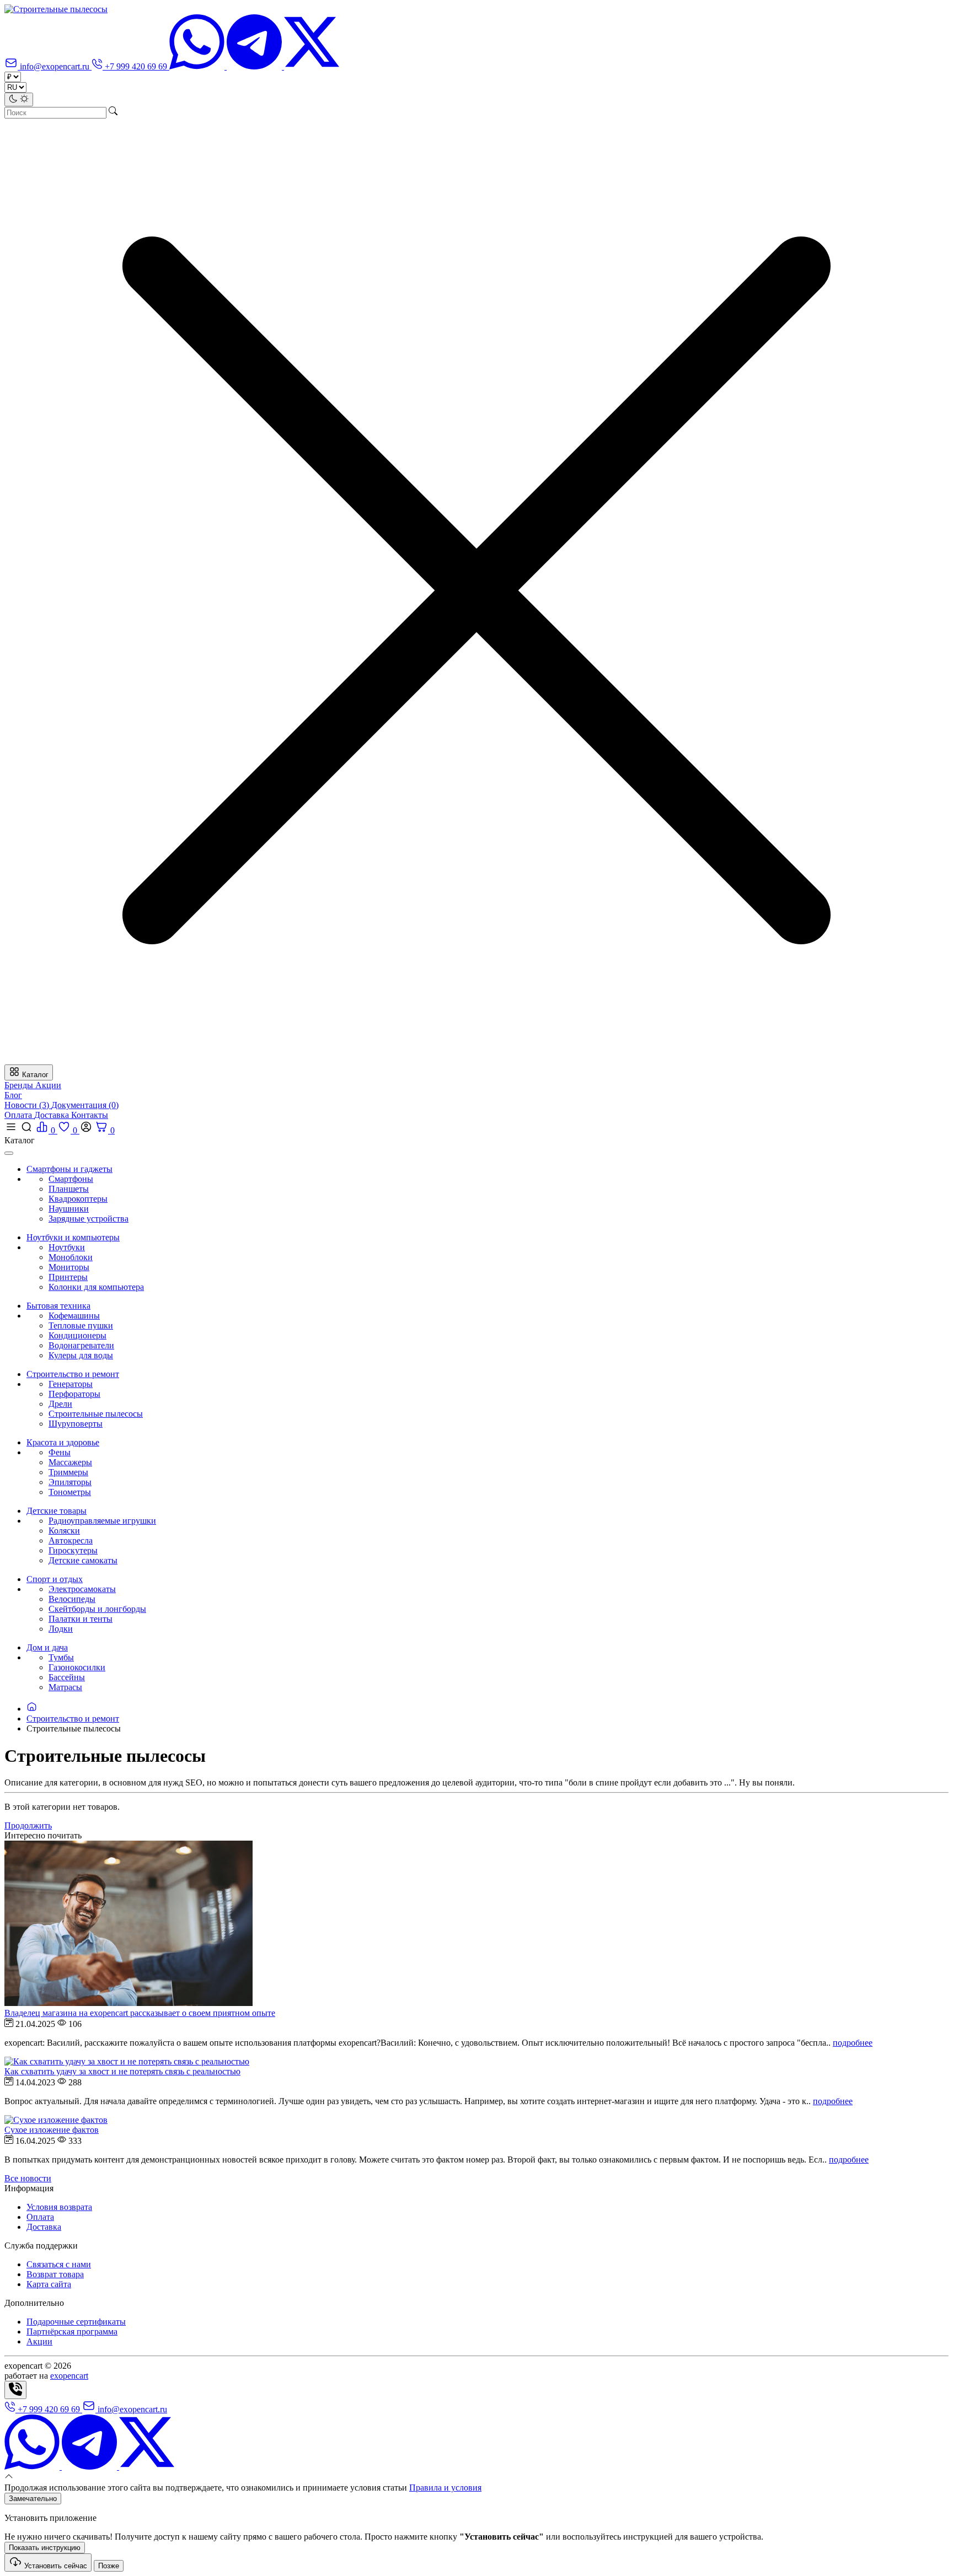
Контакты (90, 1115)
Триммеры (68, 1472)
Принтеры (68, 1277)
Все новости (28, 2178)
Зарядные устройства (89, 1219)
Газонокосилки (77, 1667)
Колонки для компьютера (96, 1287)
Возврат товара (55, 2274)
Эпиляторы (70, 1482)
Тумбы (61, 1657)
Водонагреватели (81, 1345)
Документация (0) (85, 1105)
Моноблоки (71, 1257)
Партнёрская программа (72, 2332)
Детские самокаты (83, 1560)
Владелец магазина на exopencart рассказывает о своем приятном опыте (140, 2013)
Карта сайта (49, 2284)
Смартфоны (71, 1179)
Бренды (20, 1085)
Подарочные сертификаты (76, 2322)
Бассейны (67, 1677)
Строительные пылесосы (96, 1414)
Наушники (69, 1209)
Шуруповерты (76, 1424)
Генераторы (71, 1384)
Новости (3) (28, 1105)
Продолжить (28, 1825)
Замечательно (33, 2499)
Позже (109, 2566)
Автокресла (71, 1540)
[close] (9, 1153)
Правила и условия (445, 2488)
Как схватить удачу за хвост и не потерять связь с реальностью (122, 2071)
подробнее (853, 2043)
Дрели (60, 1404)
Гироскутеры (73, 1550)
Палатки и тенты (81, 1619)
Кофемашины (74, 1316)
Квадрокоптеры (78, 1199)
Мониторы (69, 1267)
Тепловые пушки (81, 1325)
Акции (48, 1085)
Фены (60, 1452)
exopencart (69, 2376)
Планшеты (69, 1189)
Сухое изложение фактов (52, 2130)
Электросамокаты (82, 1589)
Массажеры (70, 1462)
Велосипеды (72, 1599)
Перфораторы (74, 1394)
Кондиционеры (77, 1335)
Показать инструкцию (45, 2548)
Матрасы (65, 1687)
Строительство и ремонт (73, 1719)
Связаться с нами (59, 2264)
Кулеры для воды (81, 1355)
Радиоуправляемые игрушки (102, 1521)
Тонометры (70, 1492)
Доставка (53, 1115)
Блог (13, 1095)
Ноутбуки (67, 1247)
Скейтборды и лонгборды (97, 1609)
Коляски (64, 1531)
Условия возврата (59, 2207)
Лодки (61, 1629)
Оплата (19, 1115)
